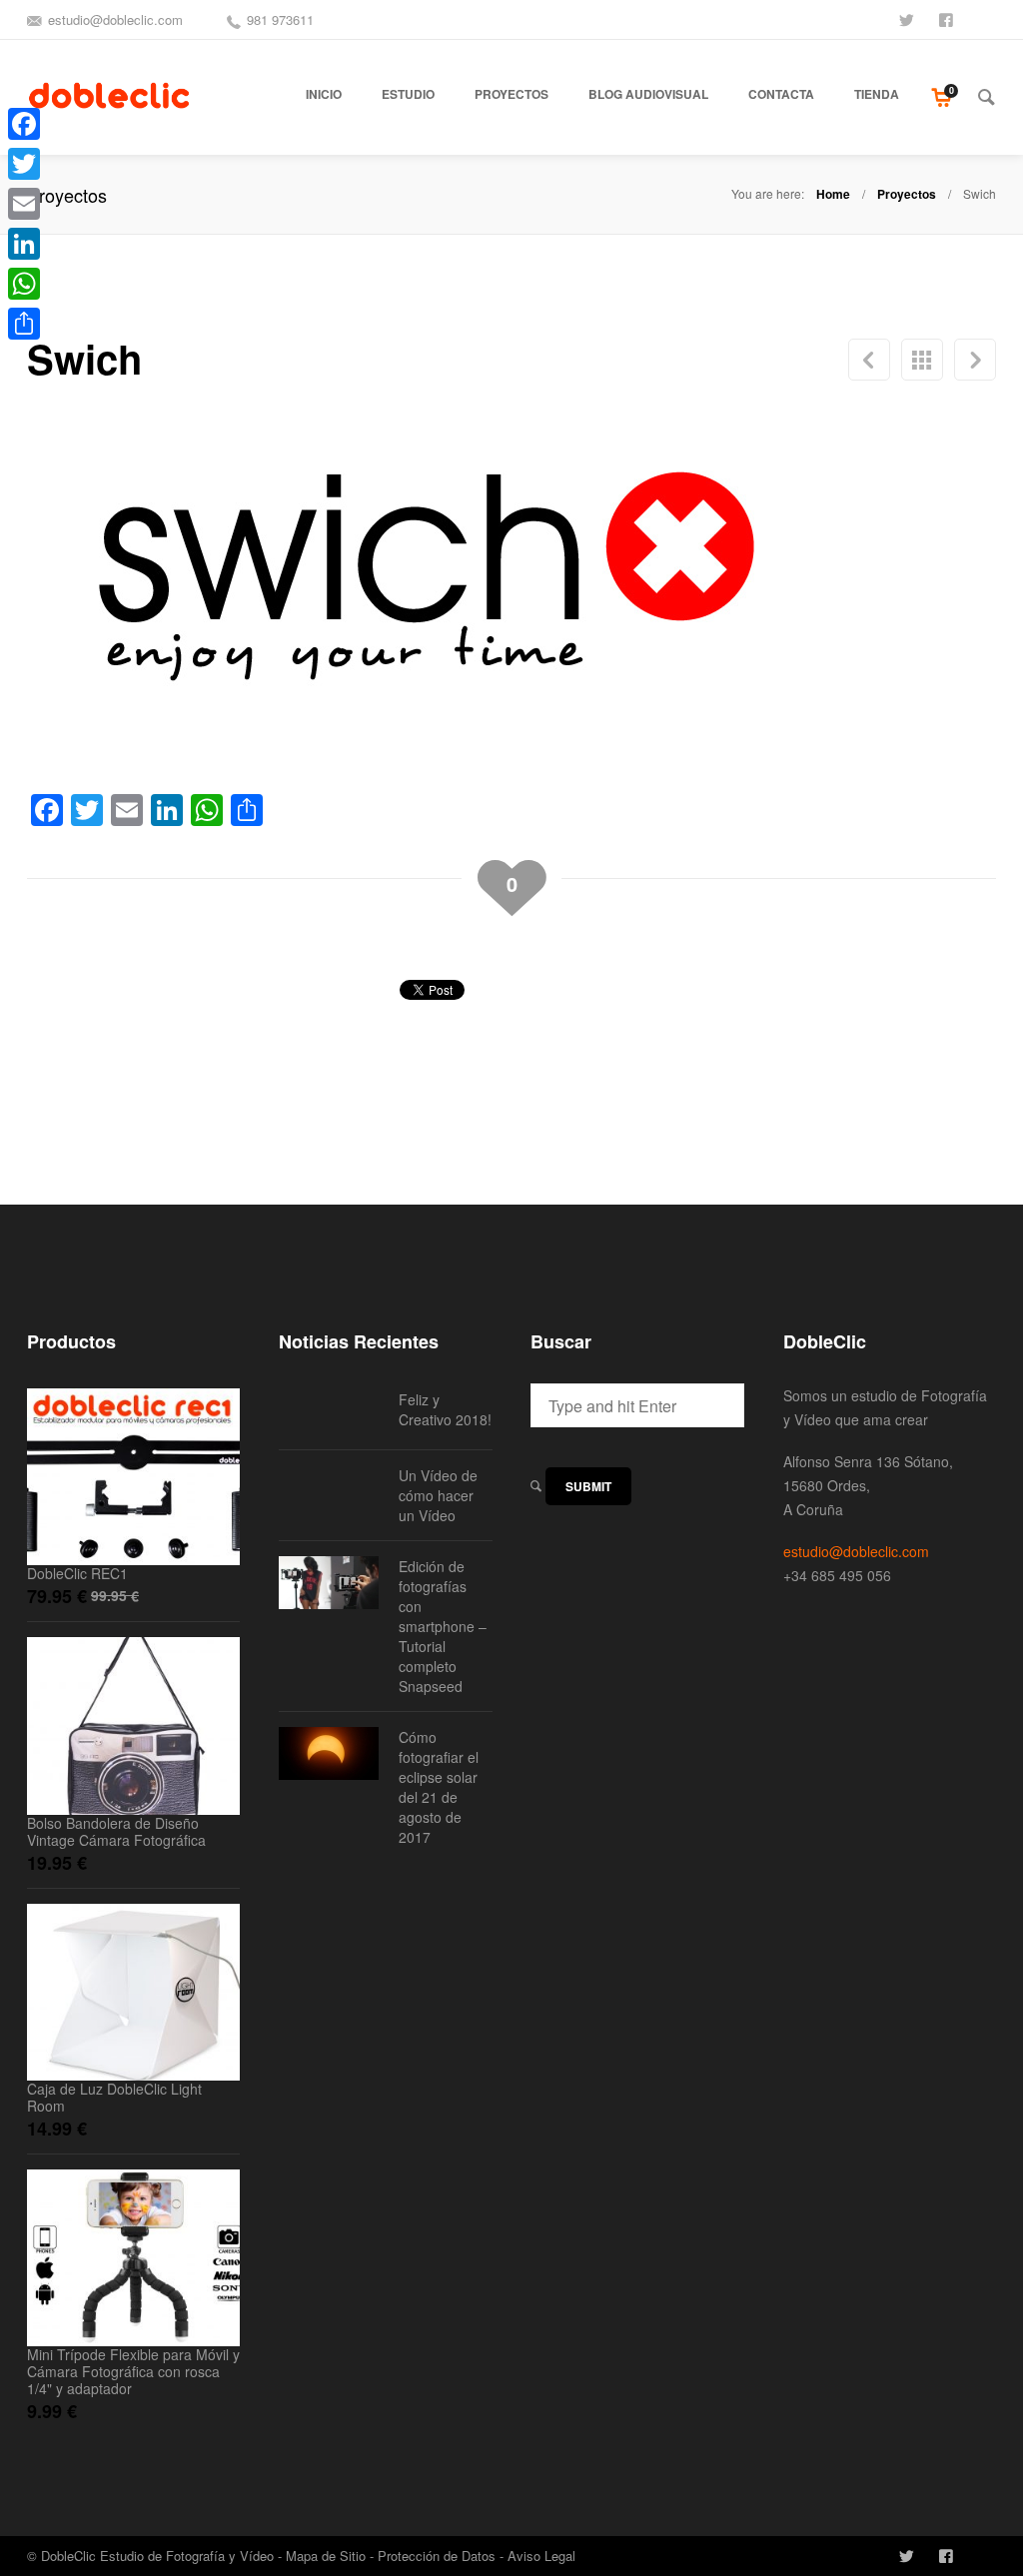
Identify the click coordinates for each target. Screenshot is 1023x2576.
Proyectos (907, 194)
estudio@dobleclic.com (115, 19)
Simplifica (975, 360)
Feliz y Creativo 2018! (445, 1409)
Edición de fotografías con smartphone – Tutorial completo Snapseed (443, 1626)
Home (833, 194)
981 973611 (280, 19)
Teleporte (869, 360)
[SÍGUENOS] (908, 18)
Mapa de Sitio (326, 2556)
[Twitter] (24, 164)
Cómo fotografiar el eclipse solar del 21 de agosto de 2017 (439, 1787)
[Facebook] (24, 124)
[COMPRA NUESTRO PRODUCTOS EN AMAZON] (988, 18)
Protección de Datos (437, 2556)
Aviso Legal (541, 2556)
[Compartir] (24, 324)
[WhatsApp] (24, 284)
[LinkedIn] (24, 244)
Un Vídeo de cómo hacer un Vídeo (438, 1495)
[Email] (24, 204)
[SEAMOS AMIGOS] (948, 18)
